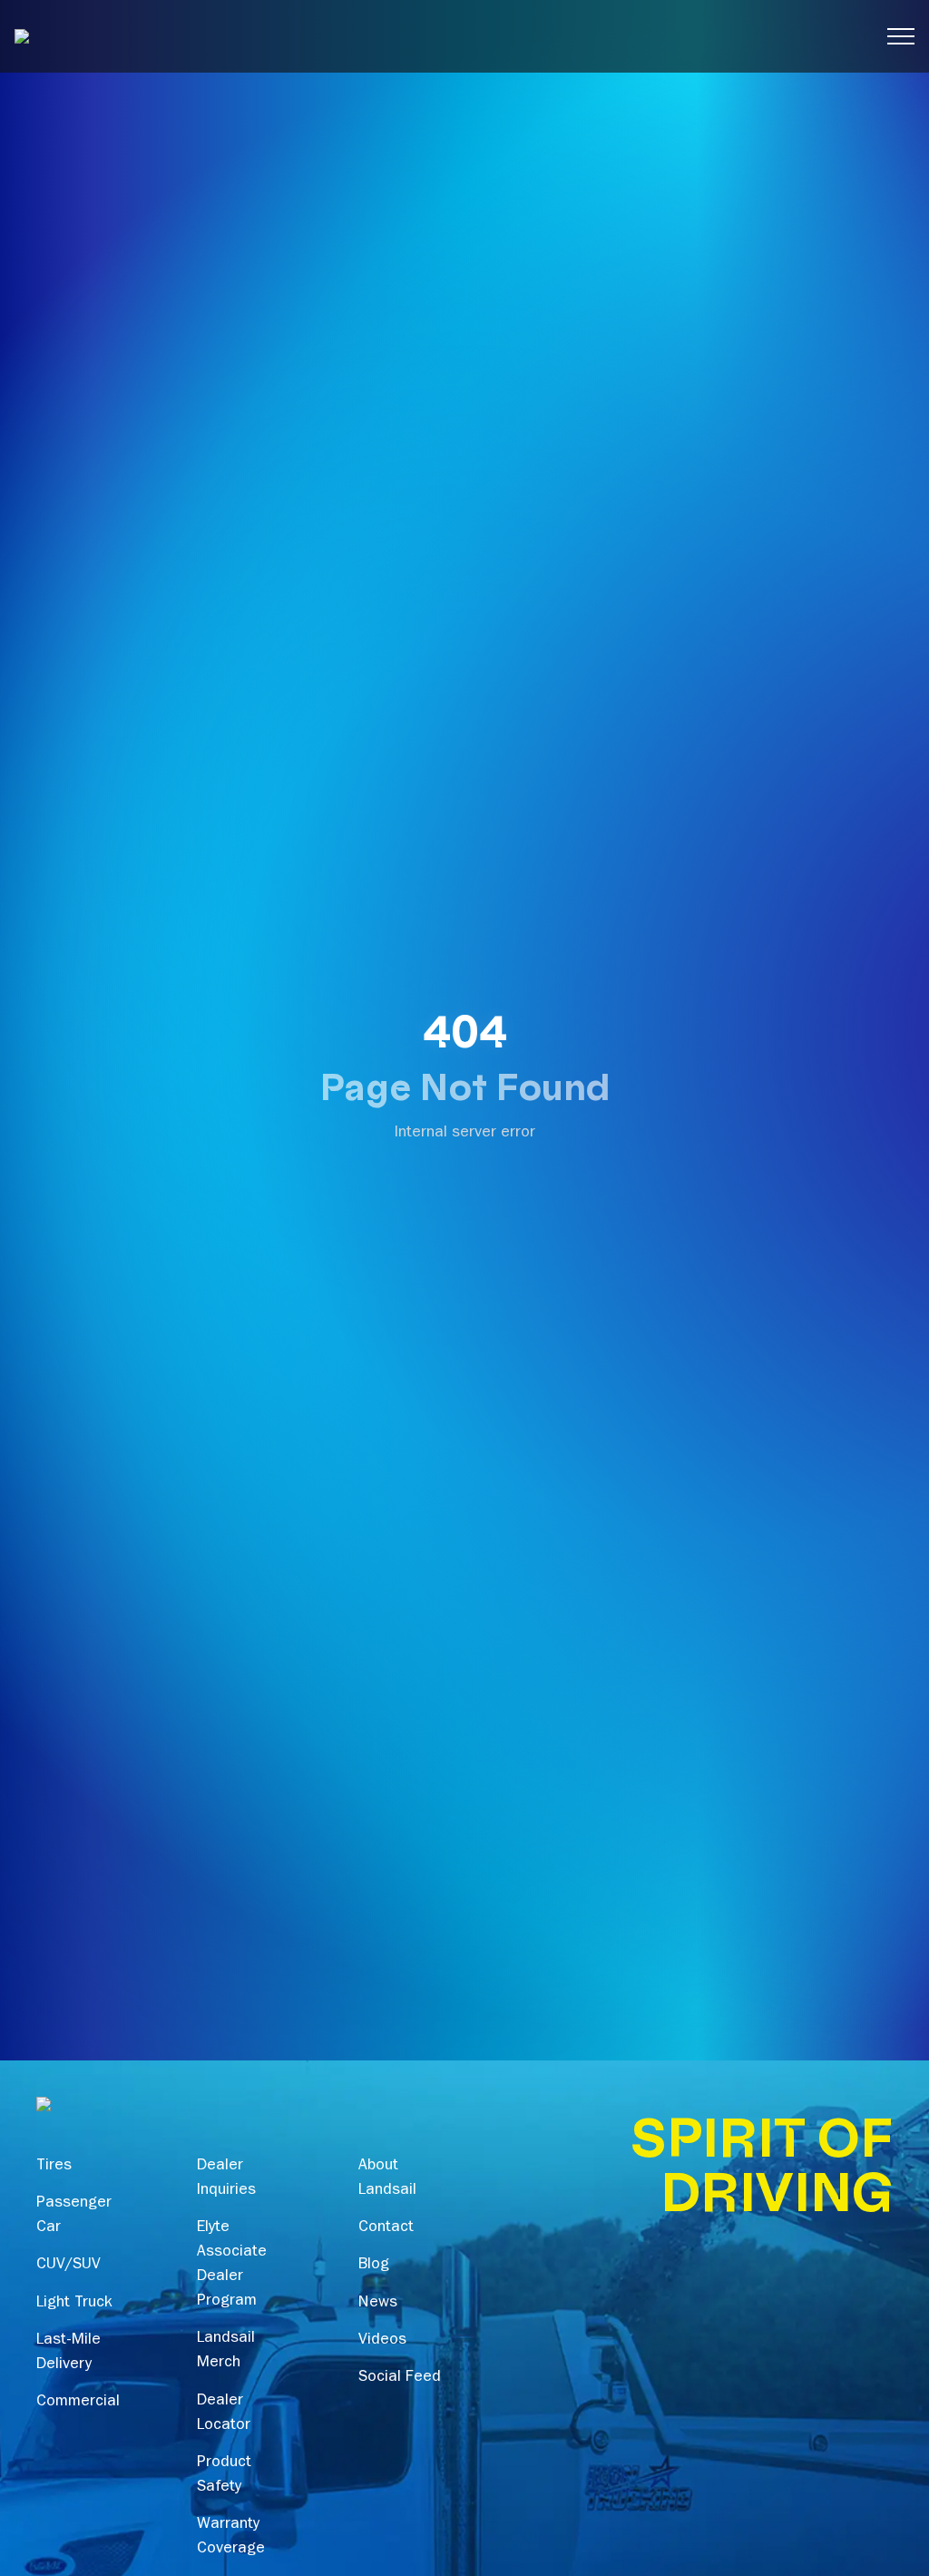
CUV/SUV (68, 2266)
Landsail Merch (226, 2351)
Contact (386, 2228)
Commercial (78, 2403)
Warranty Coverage (231, 2537)
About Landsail (387, 2179)
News (378, 2304)
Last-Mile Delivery (68, 2353)
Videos (382, 2341)
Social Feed (400, 2378)
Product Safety (224, 2476)
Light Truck (74, 2304)
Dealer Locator (224, 2414)
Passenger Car (74, 2216)
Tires (54, 2167)
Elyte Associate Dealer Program (232, 2265)
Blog (374, 2266)
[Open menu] (901, 36)
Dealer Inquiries (226, 2179)
